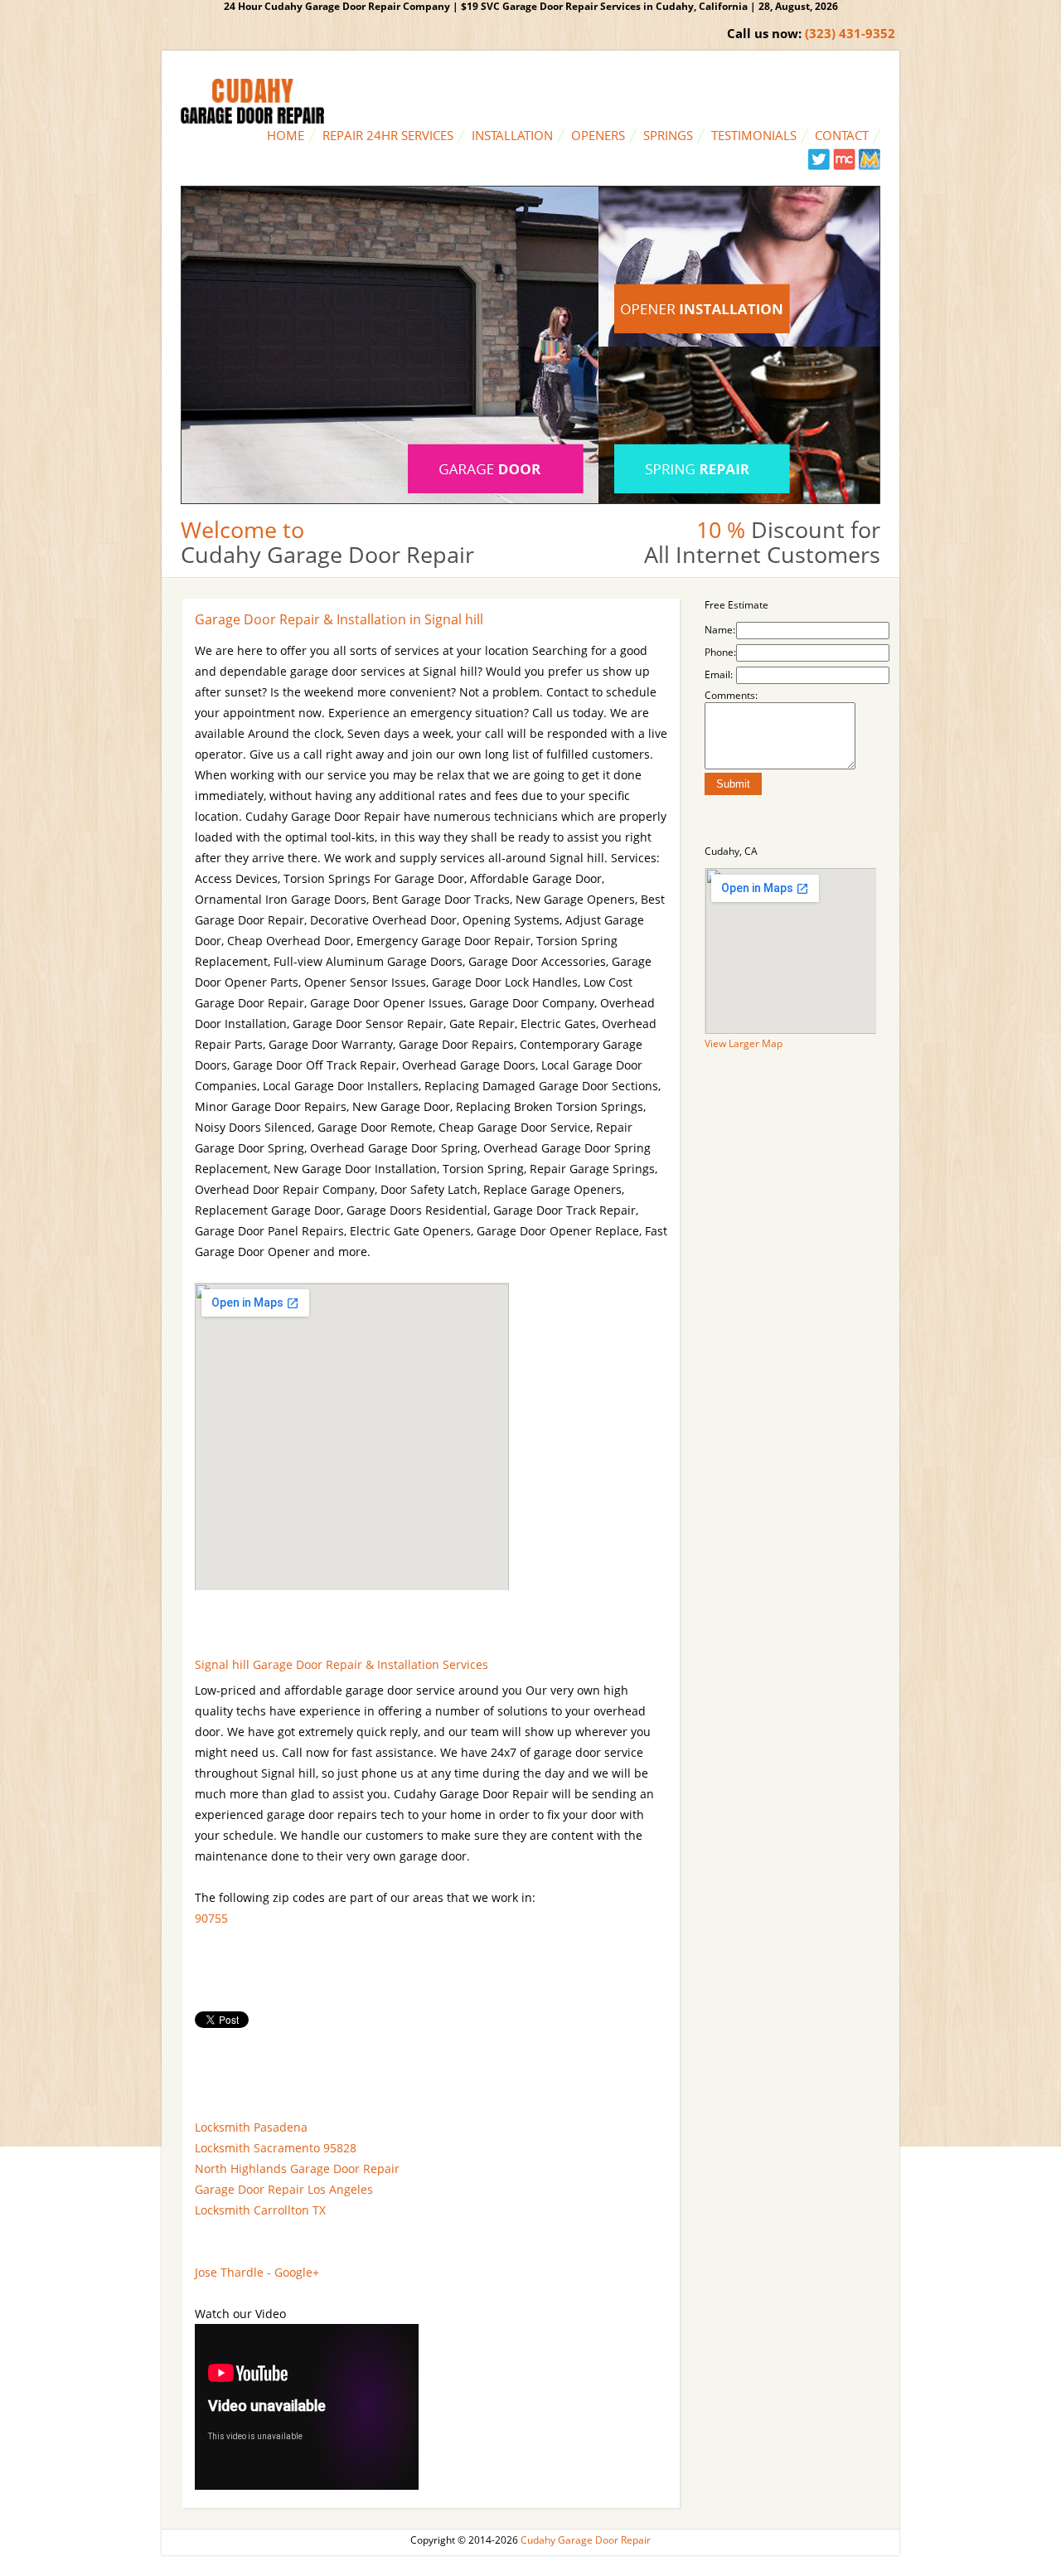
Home (286, 135)
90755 (211, 1918)
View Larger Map (744, 1043)
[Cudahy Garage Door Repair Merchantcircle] (844, 166)
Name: (720, 630)
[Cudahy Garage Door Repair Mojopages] (869, 166)
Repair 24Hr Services (388, 135)
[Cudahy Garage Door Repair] (252, 120)
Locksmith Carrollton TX (260, 2210)
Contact (842, 135)
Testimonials (754, 135)
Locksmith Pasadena (251, 2127)
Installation (512, 135)
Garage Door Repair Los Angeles (284, 2189)
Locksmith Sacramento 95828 (276, 2148)
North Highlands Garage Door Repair (297, 2168)
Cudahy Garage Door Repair (586, 2540)
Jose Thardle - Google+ (257, 2272)
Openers (598, 135)
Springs (668, 135)
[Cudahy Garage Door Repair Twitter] (819, 166)
